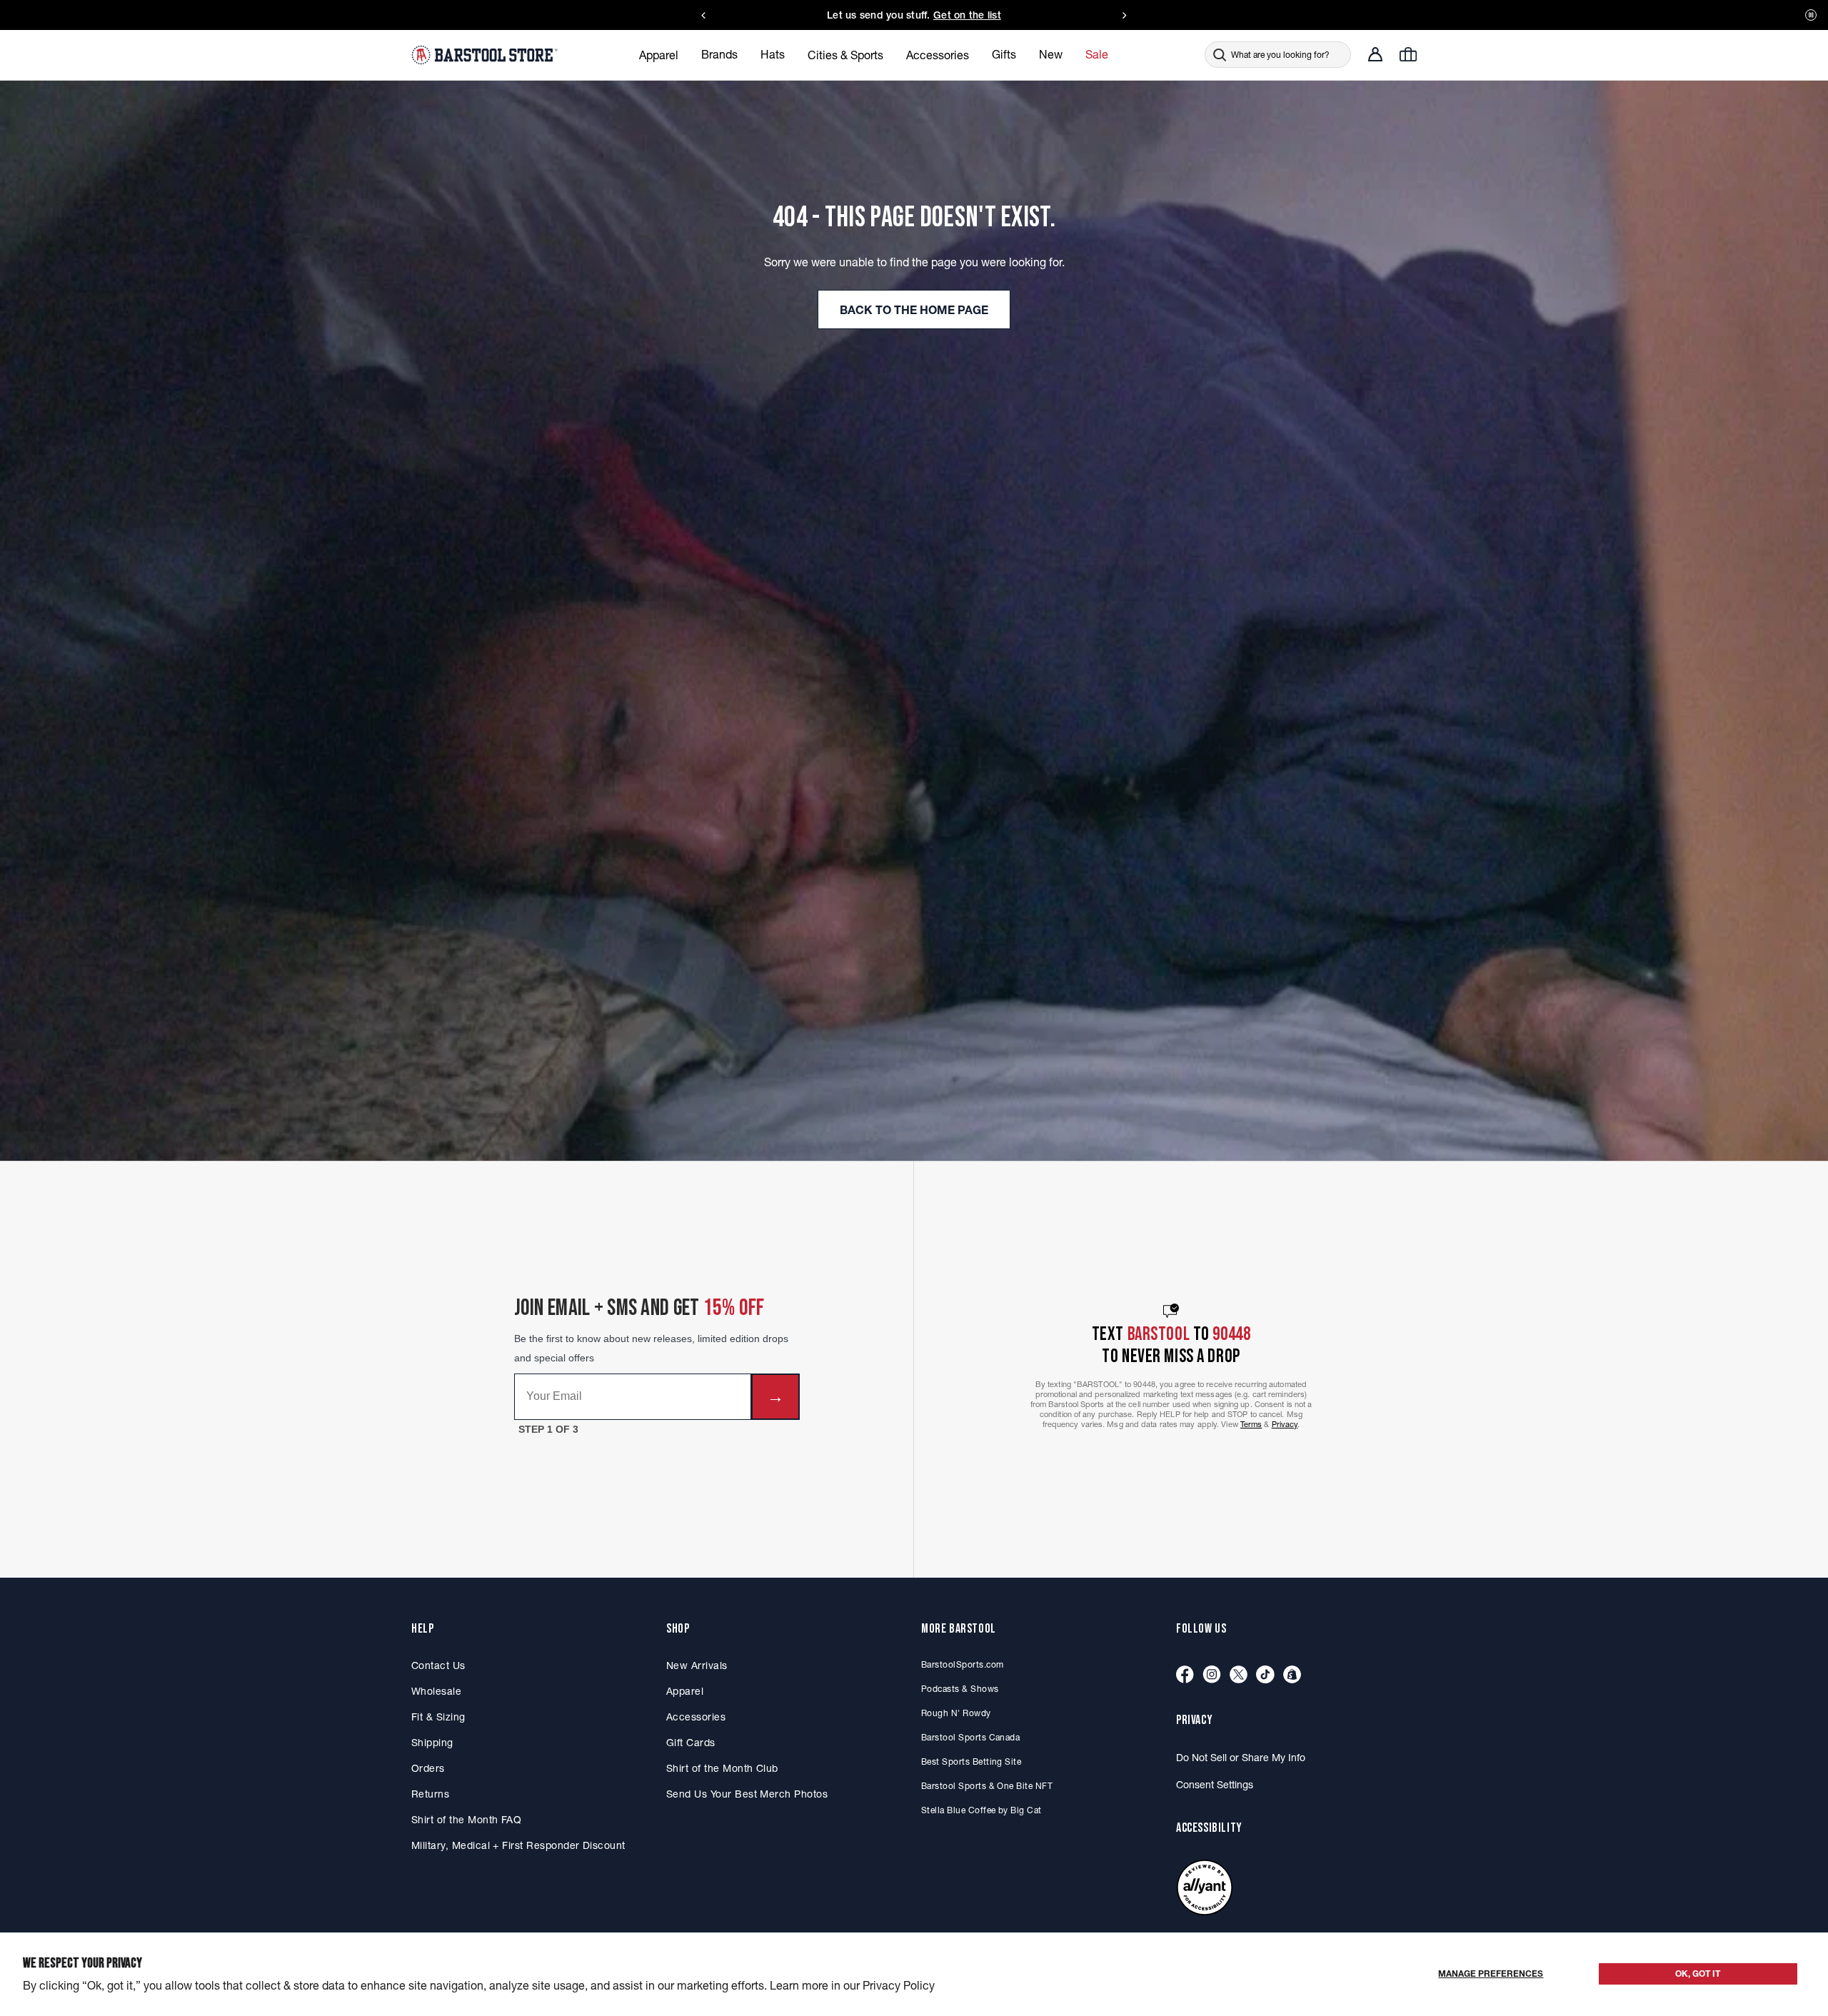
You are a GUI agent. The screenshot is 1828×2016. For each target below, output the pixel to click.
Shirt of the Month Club (722, 1768)
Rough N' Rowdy (956, 1713)
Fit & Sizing (438, 1717)
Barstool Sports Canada (970, 1737)
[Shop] (1292, 1675)
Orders (428, 1768)
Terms (1251, 1424)
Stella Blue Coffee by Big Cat (981, 1810)
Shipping (432, 1743)
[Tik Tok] (1265, 1675)
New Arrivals (697, 1665)
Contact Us (438, 1665)
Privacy (1285, 1424)
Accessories (696, 1717)
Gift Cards (691, 1743)
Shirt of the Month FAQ (466, 1820)
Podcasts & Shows (960, 1689)
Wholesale (436, 1691)
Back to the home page (914, 310)
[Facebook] (1185, 1675)
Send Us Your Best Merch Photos (747, 1794)
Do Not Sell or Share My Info (1241, 1758)
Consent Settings (1215, 1785)
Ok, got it (1698, 1974)
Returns (430, 1794)
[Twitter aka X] (1239, 1675)
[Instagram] (1212, 1675)
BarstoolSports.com (962, 1664)
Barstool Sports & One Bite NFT (987, 1786)
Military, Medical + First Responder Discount (518, 1845)
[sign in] (1375, 54)
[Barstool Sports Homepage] (486, 54)
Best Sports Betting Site (971, 1762)
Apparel (685, 1691)
